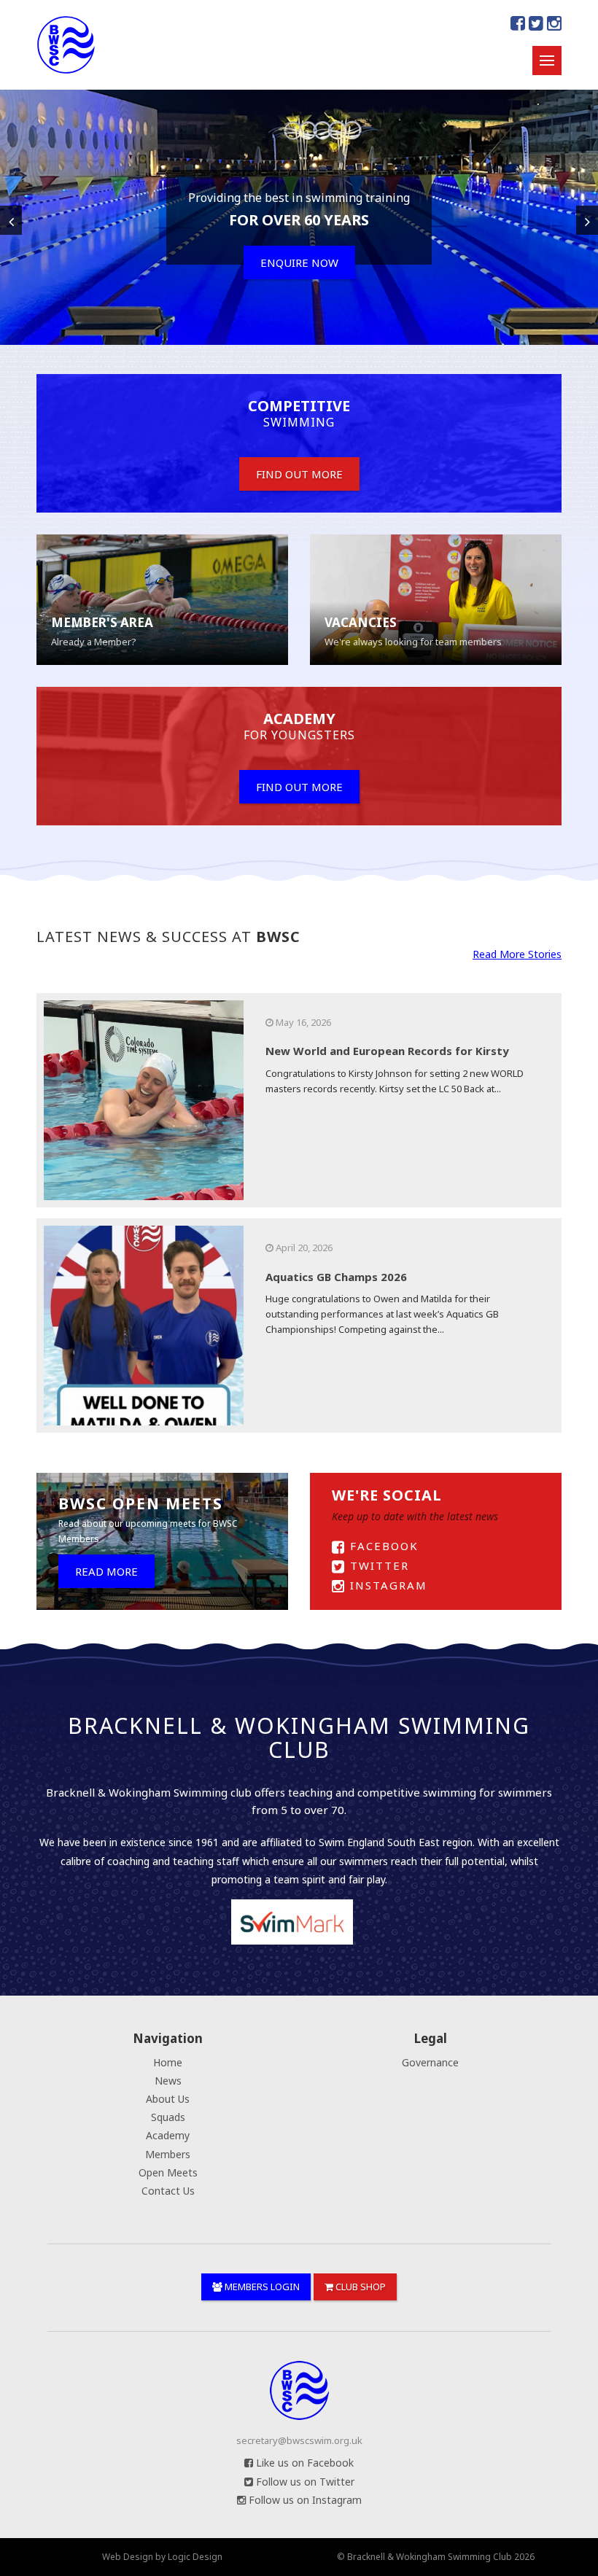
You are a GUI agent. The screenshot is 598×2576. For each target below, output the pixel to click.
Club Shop (360, 2287)
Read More (106, 1571)
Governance (430, 2062)
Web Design (128, 2557)
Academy (168, 2135)
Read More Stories (517, 954)
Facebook (382, 1546)
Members (168, 2154)
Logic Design (195, 2557)
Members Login (261, 2287)
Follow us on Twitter (304, 2482)
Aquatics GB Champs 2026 (336, 1277)
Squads (168, 2117)
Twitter (377, 1565)
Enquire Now (299, 262)
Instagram (387, 1585)
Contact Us (168, 2191)
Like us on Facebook (303, 2463)
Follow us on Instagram (304, 2500)
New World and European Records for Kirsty (387, 1051)
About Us (168, 2099)
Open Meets (168, 2172)
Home (168, 2062)
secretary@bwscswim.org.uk (299, 2440)
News (168, 2081)
